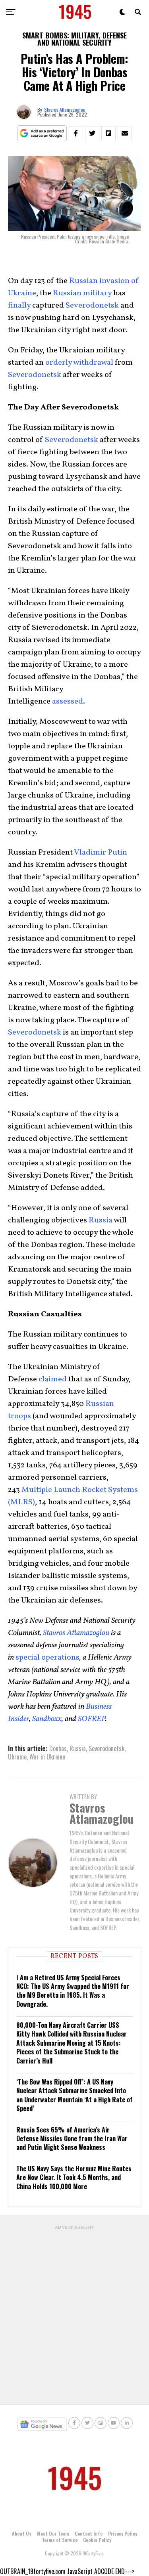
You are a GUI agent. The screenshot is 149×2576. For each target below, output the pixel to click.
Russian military (82, 293)
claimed (53, 1379)
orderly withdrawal (79, 363)
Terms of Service (60, 2540)
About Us (22, 2533)
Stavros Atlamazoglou (65, 110)
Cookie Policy (97, 2540)
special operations (47, 1658)
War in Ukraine (47, 1757)
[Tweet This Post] (92, 133)
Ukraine (17, 1757)
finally (19, 306)
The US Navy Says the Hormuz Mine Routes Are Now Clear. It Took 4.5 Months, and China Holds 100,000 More (74, 2177)
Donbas (58, 1748)
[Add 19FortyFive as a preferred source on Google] (42, 133)
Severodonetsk (92, 306)
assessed (68, 702)
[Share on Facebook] (76, 133)
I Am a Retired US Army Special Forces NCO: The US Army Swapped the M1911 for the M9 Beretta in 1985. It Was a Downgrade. (73, 1991)
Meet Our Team (53, 2533)
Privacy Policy (123, 2533)
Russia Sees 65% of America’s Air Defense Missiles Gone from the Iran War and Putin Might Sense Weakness (72, 2139)
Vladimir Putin (101, 853)
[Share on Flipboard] (108, 133)
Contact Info (89, 2533)
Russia (101, 1220)
